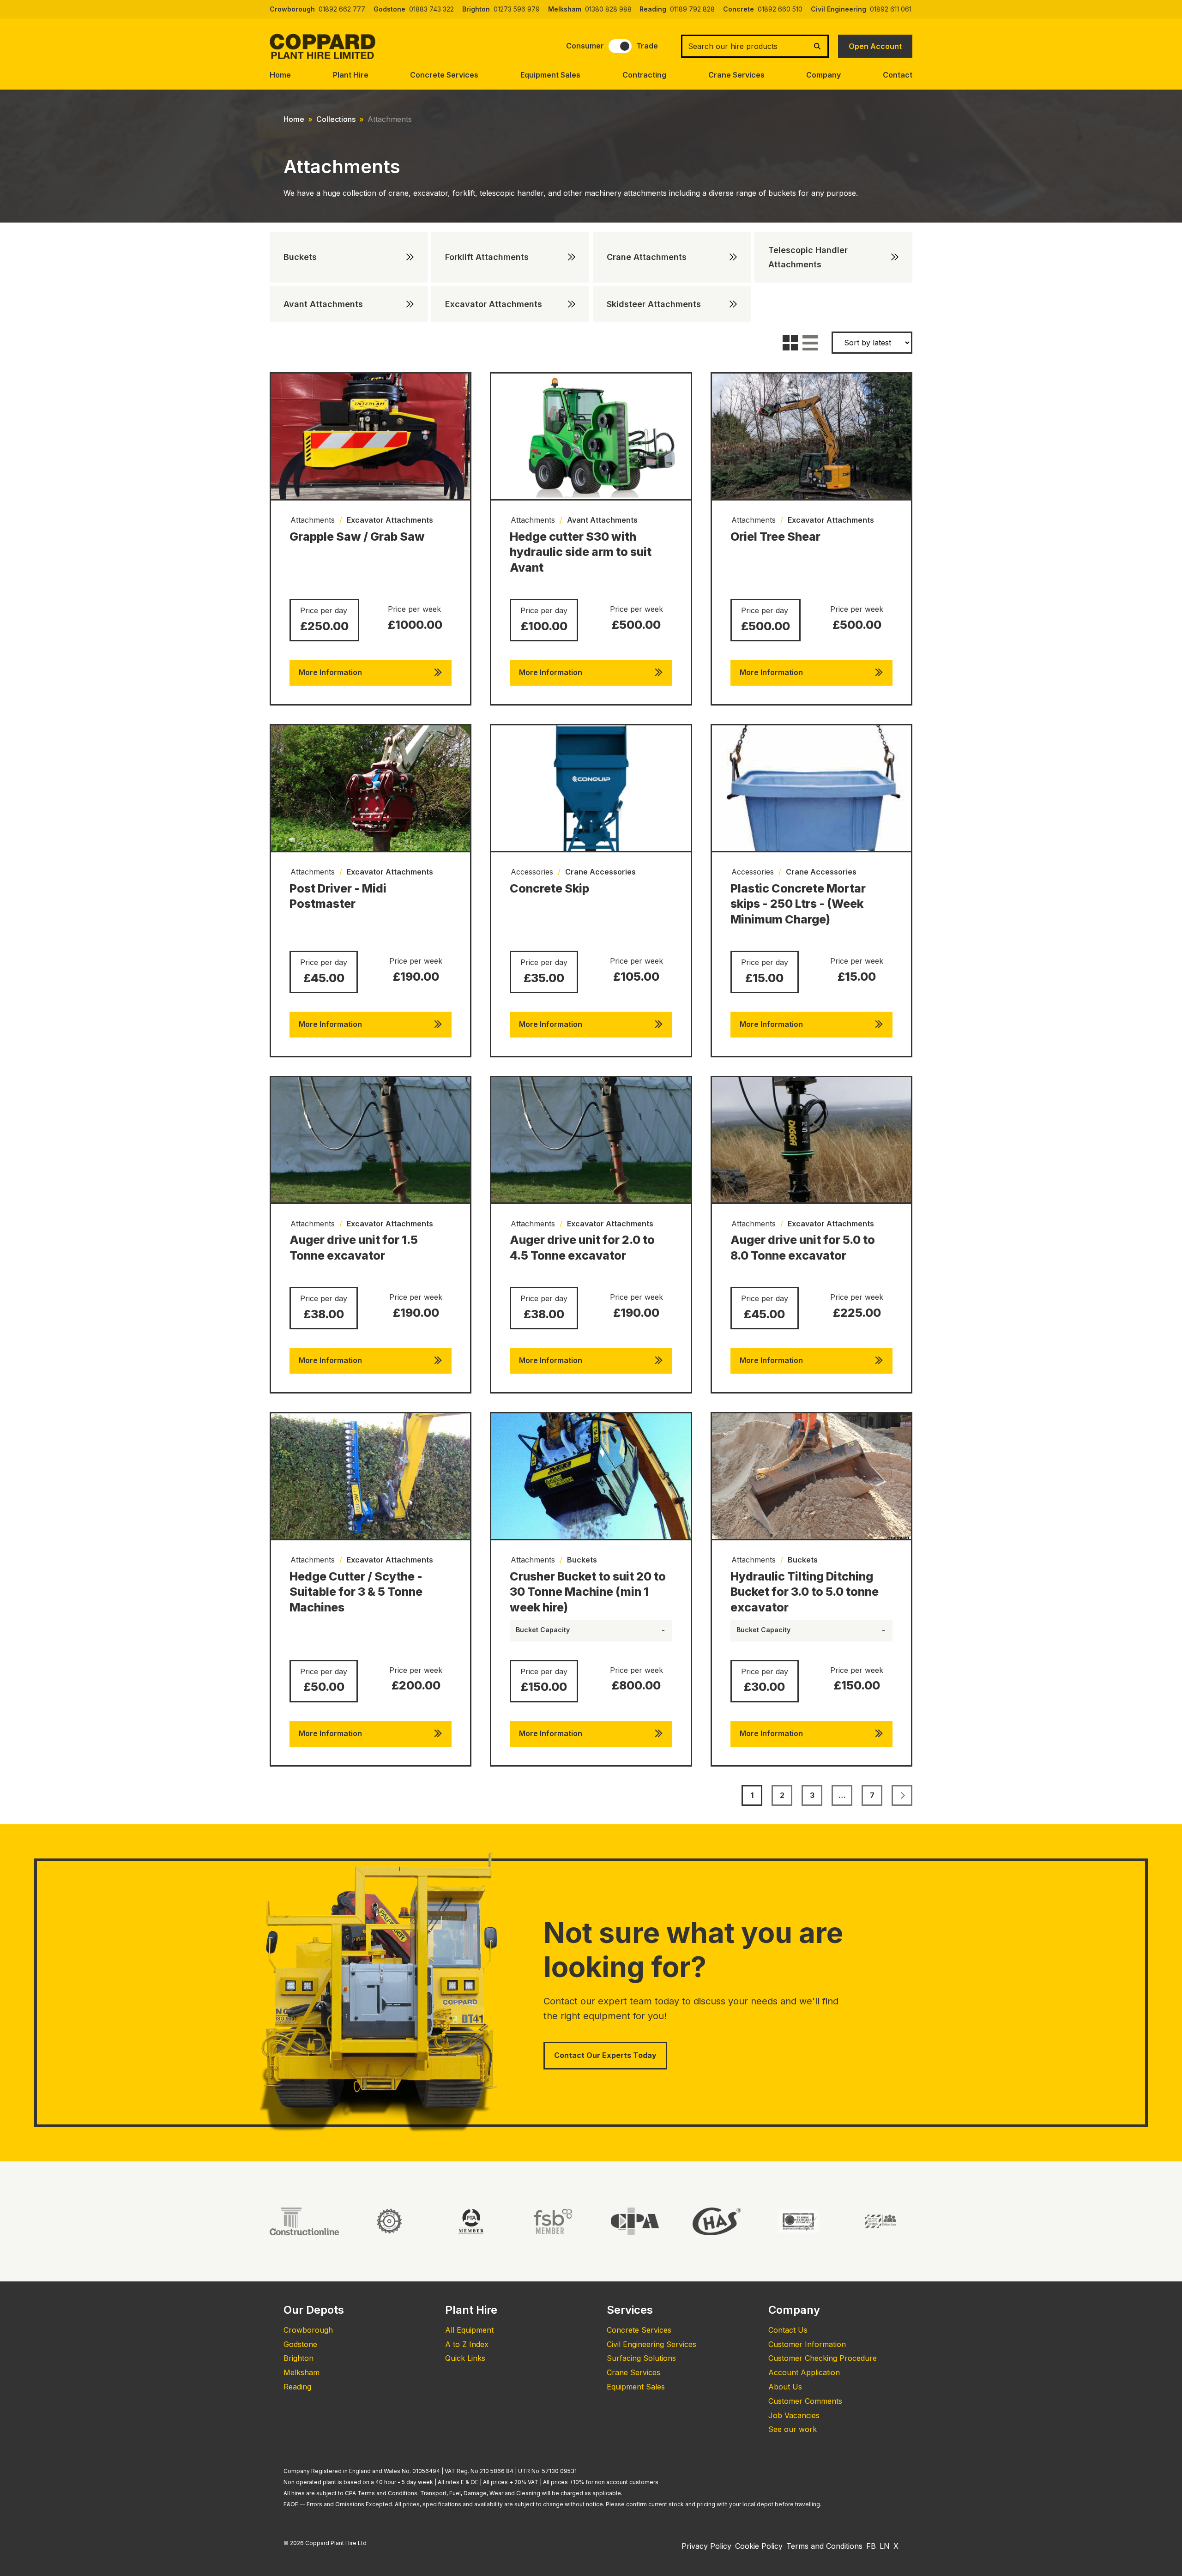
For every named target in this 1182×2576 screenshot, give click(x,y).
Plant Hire (351, 75)
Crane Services (736, 75)
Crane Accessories (600, 872)
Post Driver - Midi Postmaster (338, 896)
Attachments (313, 520)
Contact (898, 75)
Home (280, 75)
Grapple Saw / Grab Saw (357, 537)
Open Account (875, 46)
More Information (330, 672)
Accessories (532, 872)
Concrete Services (444, 75)
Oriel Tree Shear (775, 537)
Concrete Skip (549, 888)
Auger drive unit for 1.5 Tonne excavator (354, 1248)
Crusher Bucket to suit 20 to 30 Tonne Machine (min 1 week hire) (588, 1592)
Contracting (644, 75)
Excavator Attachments (390, 520)
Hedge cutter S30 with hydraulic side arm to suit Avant (581, 552)
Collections (336, 119)
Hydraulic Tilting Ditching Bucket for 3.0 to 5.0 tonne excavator (805, 1592)
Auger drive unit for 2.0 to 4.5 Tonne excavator (582, 1248)
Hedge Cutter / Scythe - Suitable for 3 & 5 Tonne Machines (356, 1592)
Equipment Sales (550, 75)
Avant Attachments (602, 520)
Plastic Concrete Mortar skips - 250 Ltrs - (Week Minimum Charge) (798, 904)
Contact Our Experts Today (605, 2055)
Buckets (582, 1560)
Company (823, 75)
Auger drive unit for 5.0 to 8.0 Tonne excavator (803, 1248)
